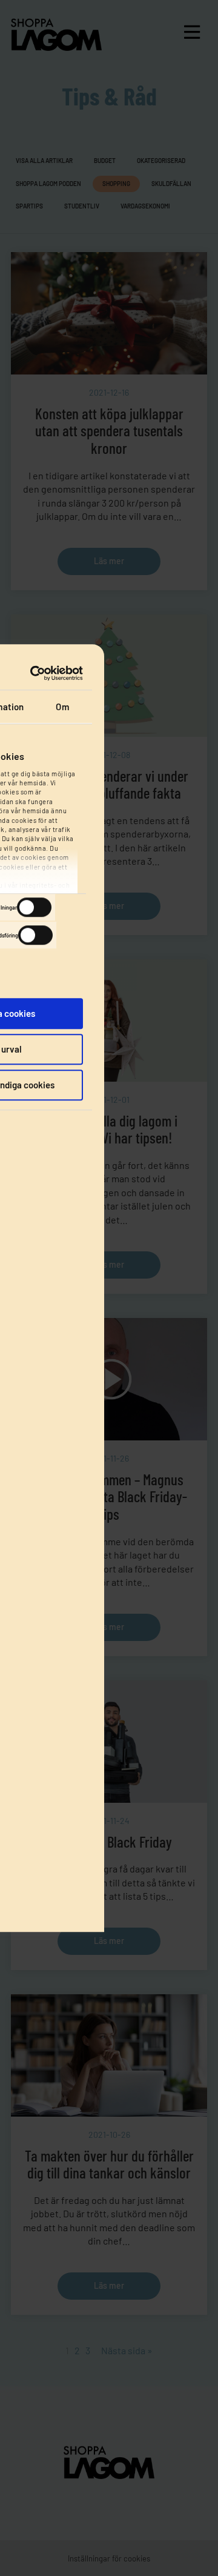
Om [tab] (62, 707)
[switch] (34, 907)
